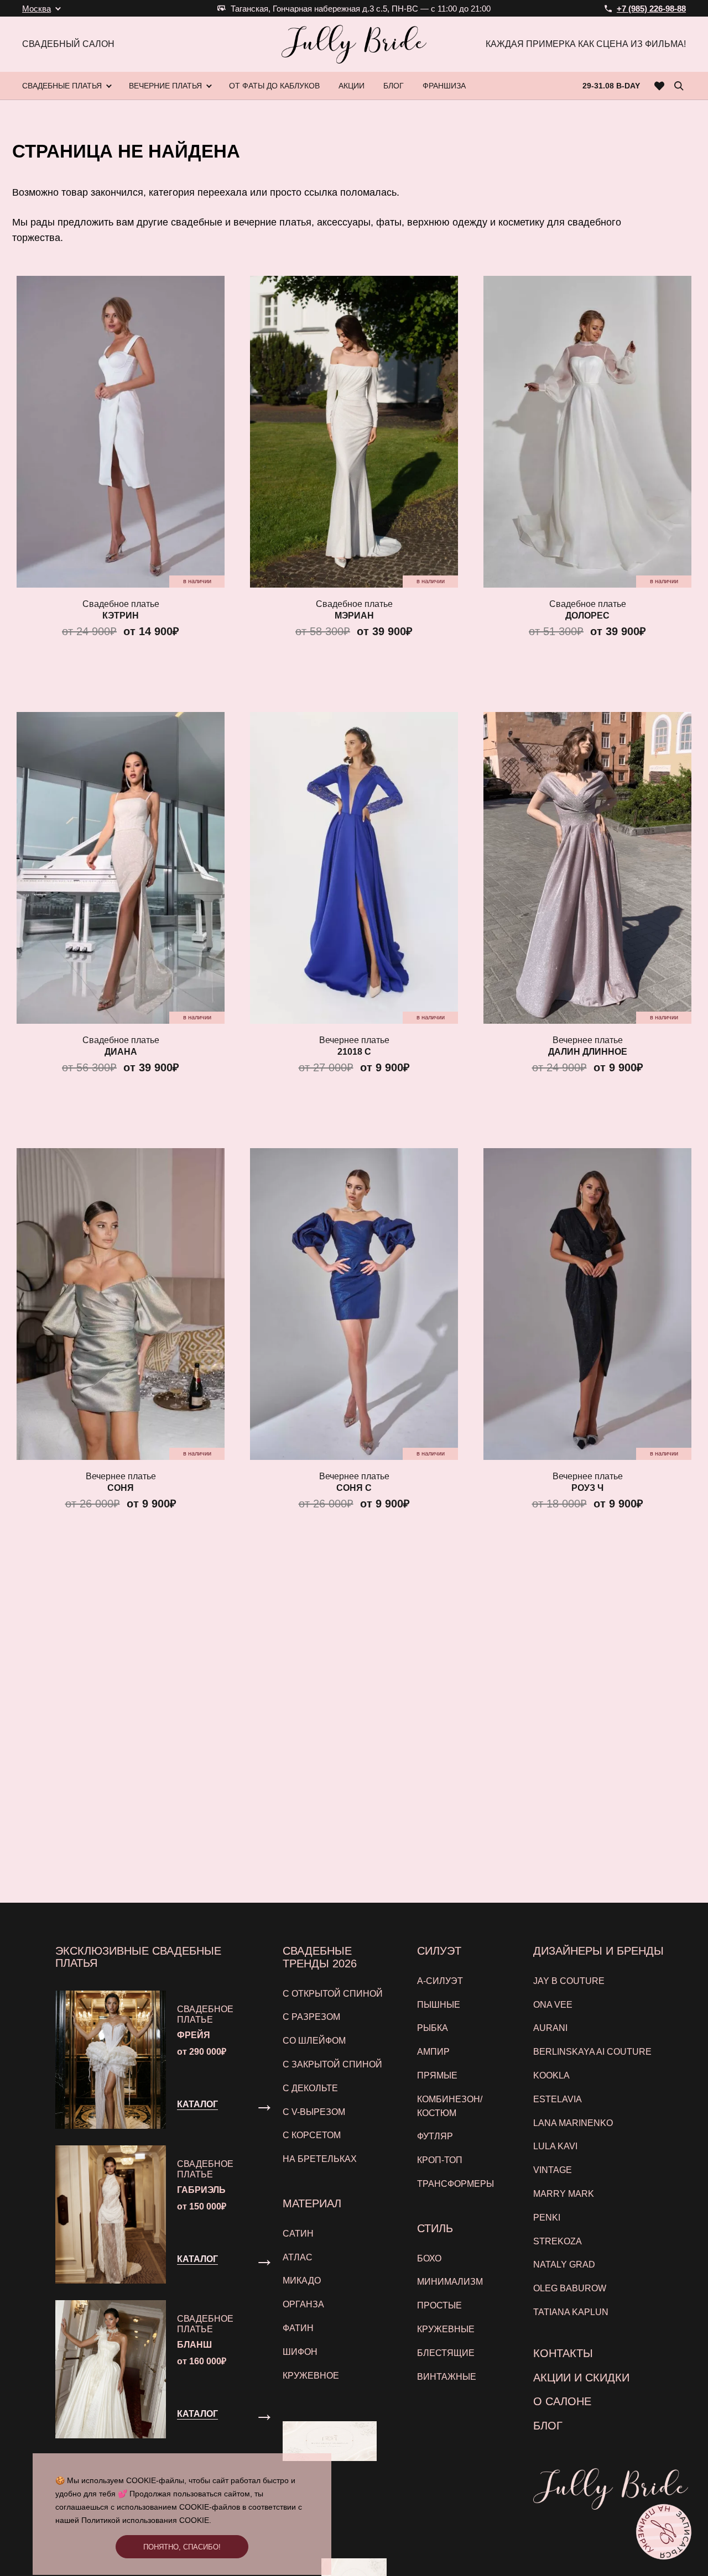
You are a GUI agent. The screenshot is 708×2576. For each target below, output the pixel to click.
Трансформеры (455, 2184)
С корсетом (312, 2135)
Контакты (563, 2353)
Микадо (302, 2281)
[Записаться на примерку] (664, 2532)
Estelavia (558, 2099)
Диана (121, 1052)
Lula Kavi (555, 2146)
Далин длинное (588, 1052)
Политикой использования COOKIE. (146, 2520)
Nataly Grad (564, 2265)
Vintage (553, 2170)
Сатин (298, 2234)
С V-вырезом (314, 2112)
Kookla (551, 2075)
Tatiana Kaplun (571, 2312)
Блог (548, 2426)
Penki (547, 2218)
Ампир (433, 2052)
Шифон (300, 2352)
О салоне (562, 2401)
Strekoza (558, 2241)
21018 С (354, 1052)
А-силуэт (440, 1981)
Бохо (429, 2258)
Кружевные (446, 2329)
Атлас (298, 2257)
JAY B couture (569, 1981)
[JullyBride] (354, 44)
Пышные (439, 2005)
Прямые (437, 2075)
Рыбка (433, 2028)
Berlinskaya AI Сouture (592, 2052)
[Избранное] (660, 86)
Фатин (298, 2328)
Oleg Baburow (570, 2288)
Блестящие (446, 2353)
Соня (121, 1488)
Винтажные (447, 2377)
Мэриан (354, 616)
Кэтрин (121, 616)
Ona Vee (553, 2005)
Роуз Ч (587, 1488)
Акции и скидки (581, 2378)
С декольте (310, 2088)
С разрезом (311, 2017)
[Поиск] (679, 86)
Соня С (354, 1488)
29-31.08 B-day (611, 86)
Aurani (550, 2028)
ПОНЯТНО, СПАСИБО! (182, 2547)
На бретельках (320, 2159)
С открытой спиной (333, 1994)
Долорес (587, 616)
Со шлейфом (314, 2041)
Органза (303, 2304)
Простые (439, 2305)
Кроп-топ (440, 2160)
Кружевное (311, 2376)
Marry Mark (564, 2194)
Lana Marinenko (573, 2123)
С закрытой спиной (332, 2064)
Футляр (435, 2136)
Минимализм (450, 2282)
